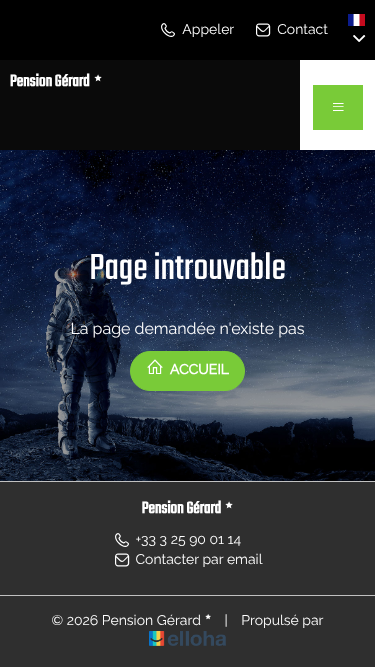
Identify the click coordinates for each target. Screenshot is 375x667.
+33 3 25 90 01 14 (189, 540)
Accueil (198, 370)
